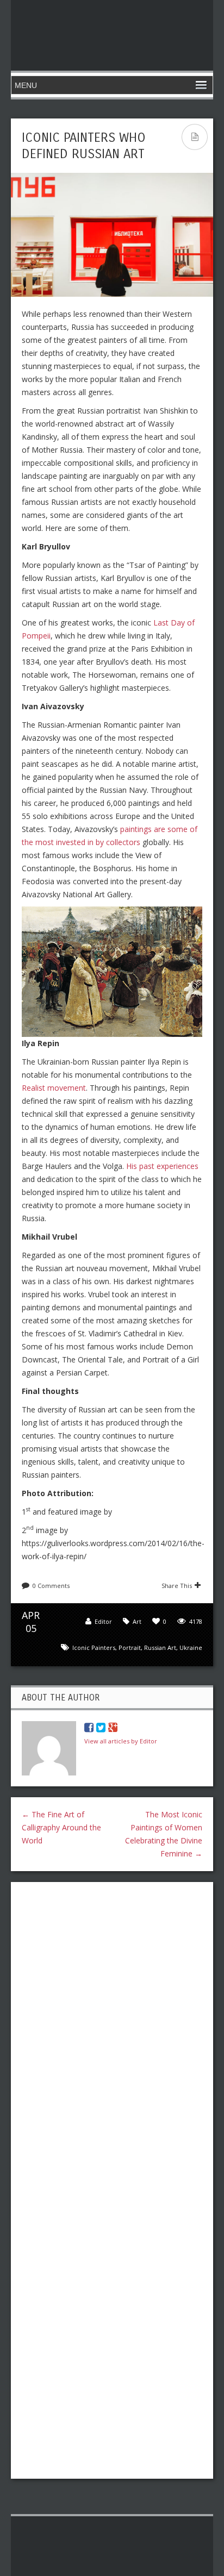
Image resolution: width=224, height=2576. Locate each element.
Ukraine (191, 1647)
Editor (103, 1621)
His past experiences (162, 1166)
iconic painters (94, 1647)
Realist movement (54, 1088)
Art (137, 1621)
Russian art (160, 1647)
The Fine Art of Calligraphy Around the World (61, 1827)
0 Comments (51, 1586)
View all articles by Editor (121, 1741)
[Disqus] (112, 2031)
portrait (130, 1647)
